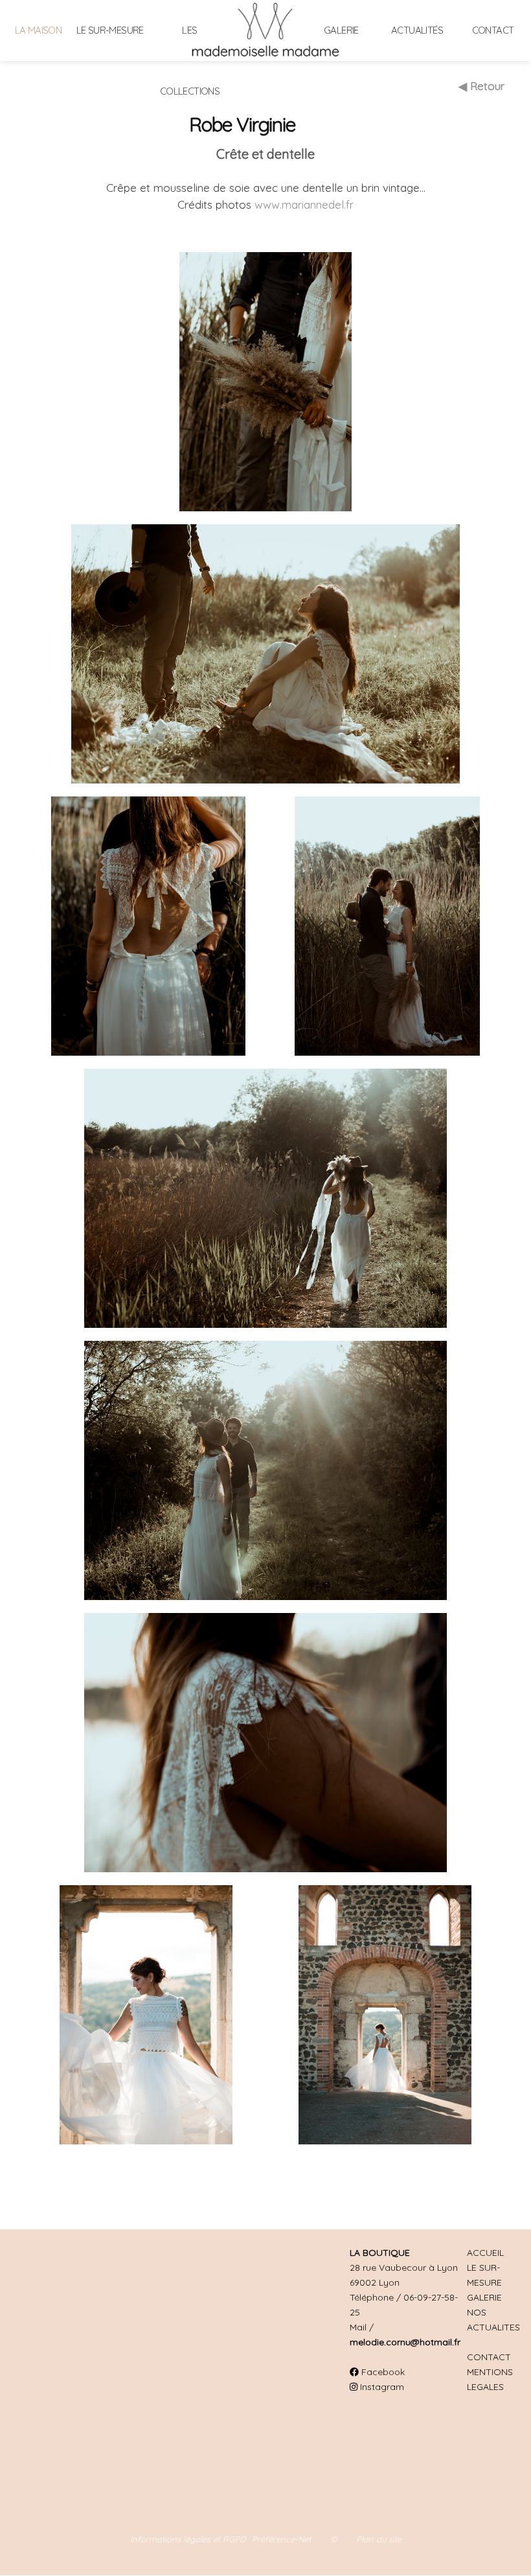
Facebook (382, 2372)
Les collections (190, 61)
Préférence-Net (281, 2539)
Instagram (381, 2387)
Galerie (341, 30)
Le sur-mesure (110, 30)
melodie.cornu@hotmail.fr (405, 2342)
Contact (493, 30)
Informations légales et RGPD (188, 2539)
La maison (39, 30)
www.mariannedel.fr (304, 204)
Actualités (417, 30)
